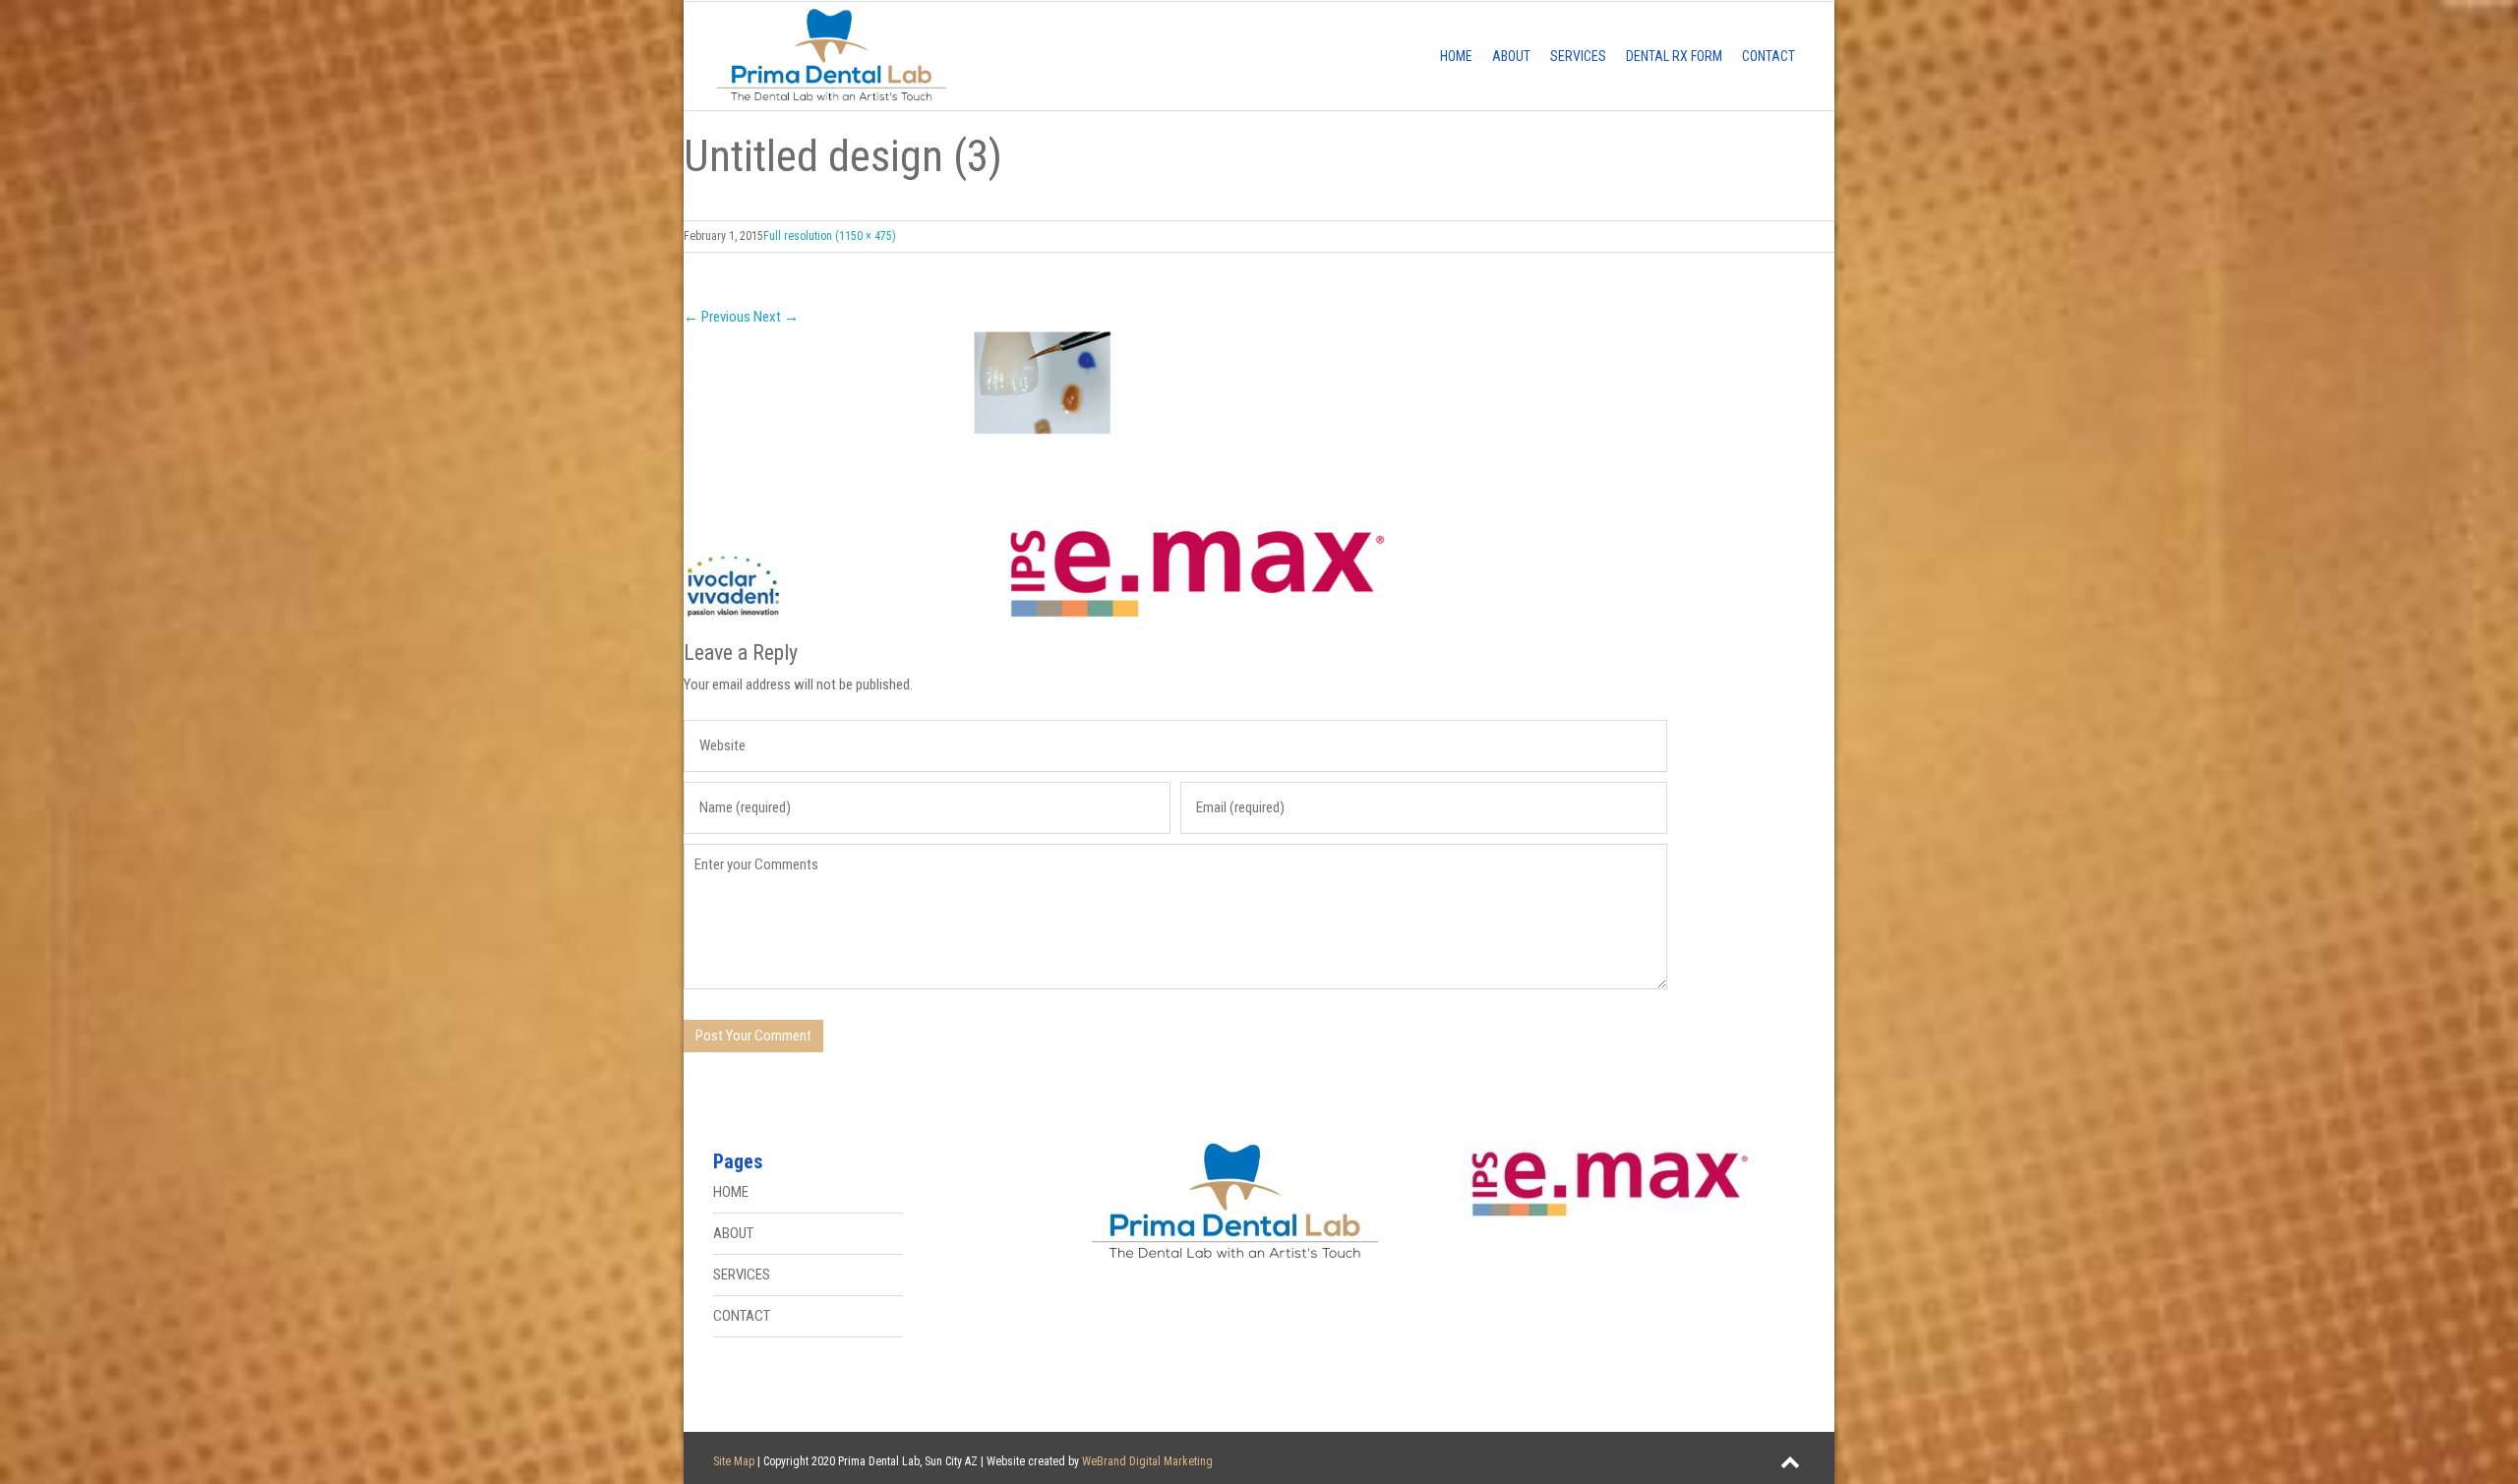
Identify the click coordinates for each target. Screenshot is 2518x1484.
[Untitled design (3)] (1259, 475)
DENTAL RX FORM (1674, 56)
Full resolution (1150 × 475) (830, 236)
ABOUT (1511, 56)
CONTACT (1769, 56)
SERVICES (1578, 56)
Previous (717, 317)
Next (776, 317)
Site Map (734, 1461)
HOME (1456, 56)
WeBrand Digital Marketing (1147, 1461)
